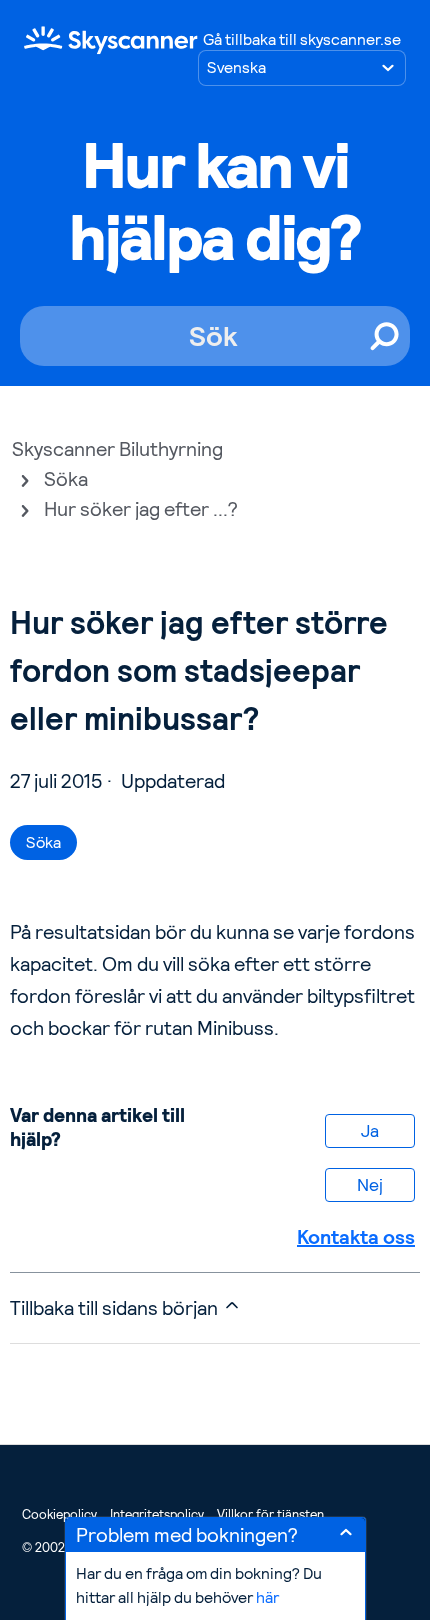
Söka (66, 479)
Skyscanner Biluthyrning (117, 449)
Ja (370, 1130)
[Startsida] (111, 39)
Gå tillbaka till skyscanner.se (302, 39)
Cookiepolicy (59, 1514)
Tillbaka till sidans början (116, 1308)
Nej (370, 1184)
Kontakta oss (356, 1237)
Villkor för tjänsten (270, 1514)
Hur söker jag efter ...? (141, 509)
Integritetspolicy (157, 1514)
